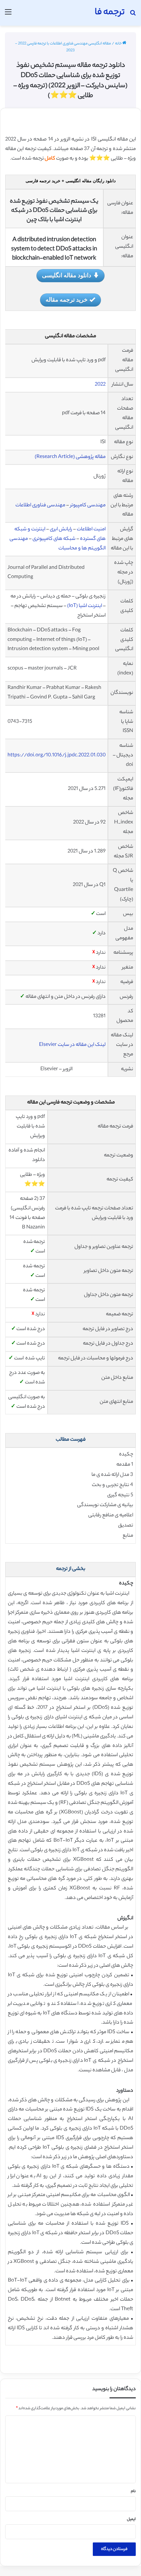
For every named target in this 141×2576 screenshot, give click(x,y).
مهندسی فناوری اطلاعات (40, 505)
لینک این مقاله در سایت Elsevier (72, 1045)
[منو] (8, 15)
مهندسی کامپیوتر (88, 505)
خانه (119, 44)
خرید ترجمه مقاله (67, 299)
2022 (100, 385)
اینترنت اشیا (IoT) (85, 606)
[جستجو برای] (133, 15)
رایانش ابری (61, 530)
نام (133, 2491)
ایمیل (131, 2519)
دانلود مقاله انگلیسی (67, 275)
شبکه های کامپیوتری (54, 539)
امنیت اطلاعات (91, 530)
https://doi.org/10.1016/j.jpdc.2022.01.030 (57, 756)
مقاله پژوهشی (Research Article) (70, 457)
